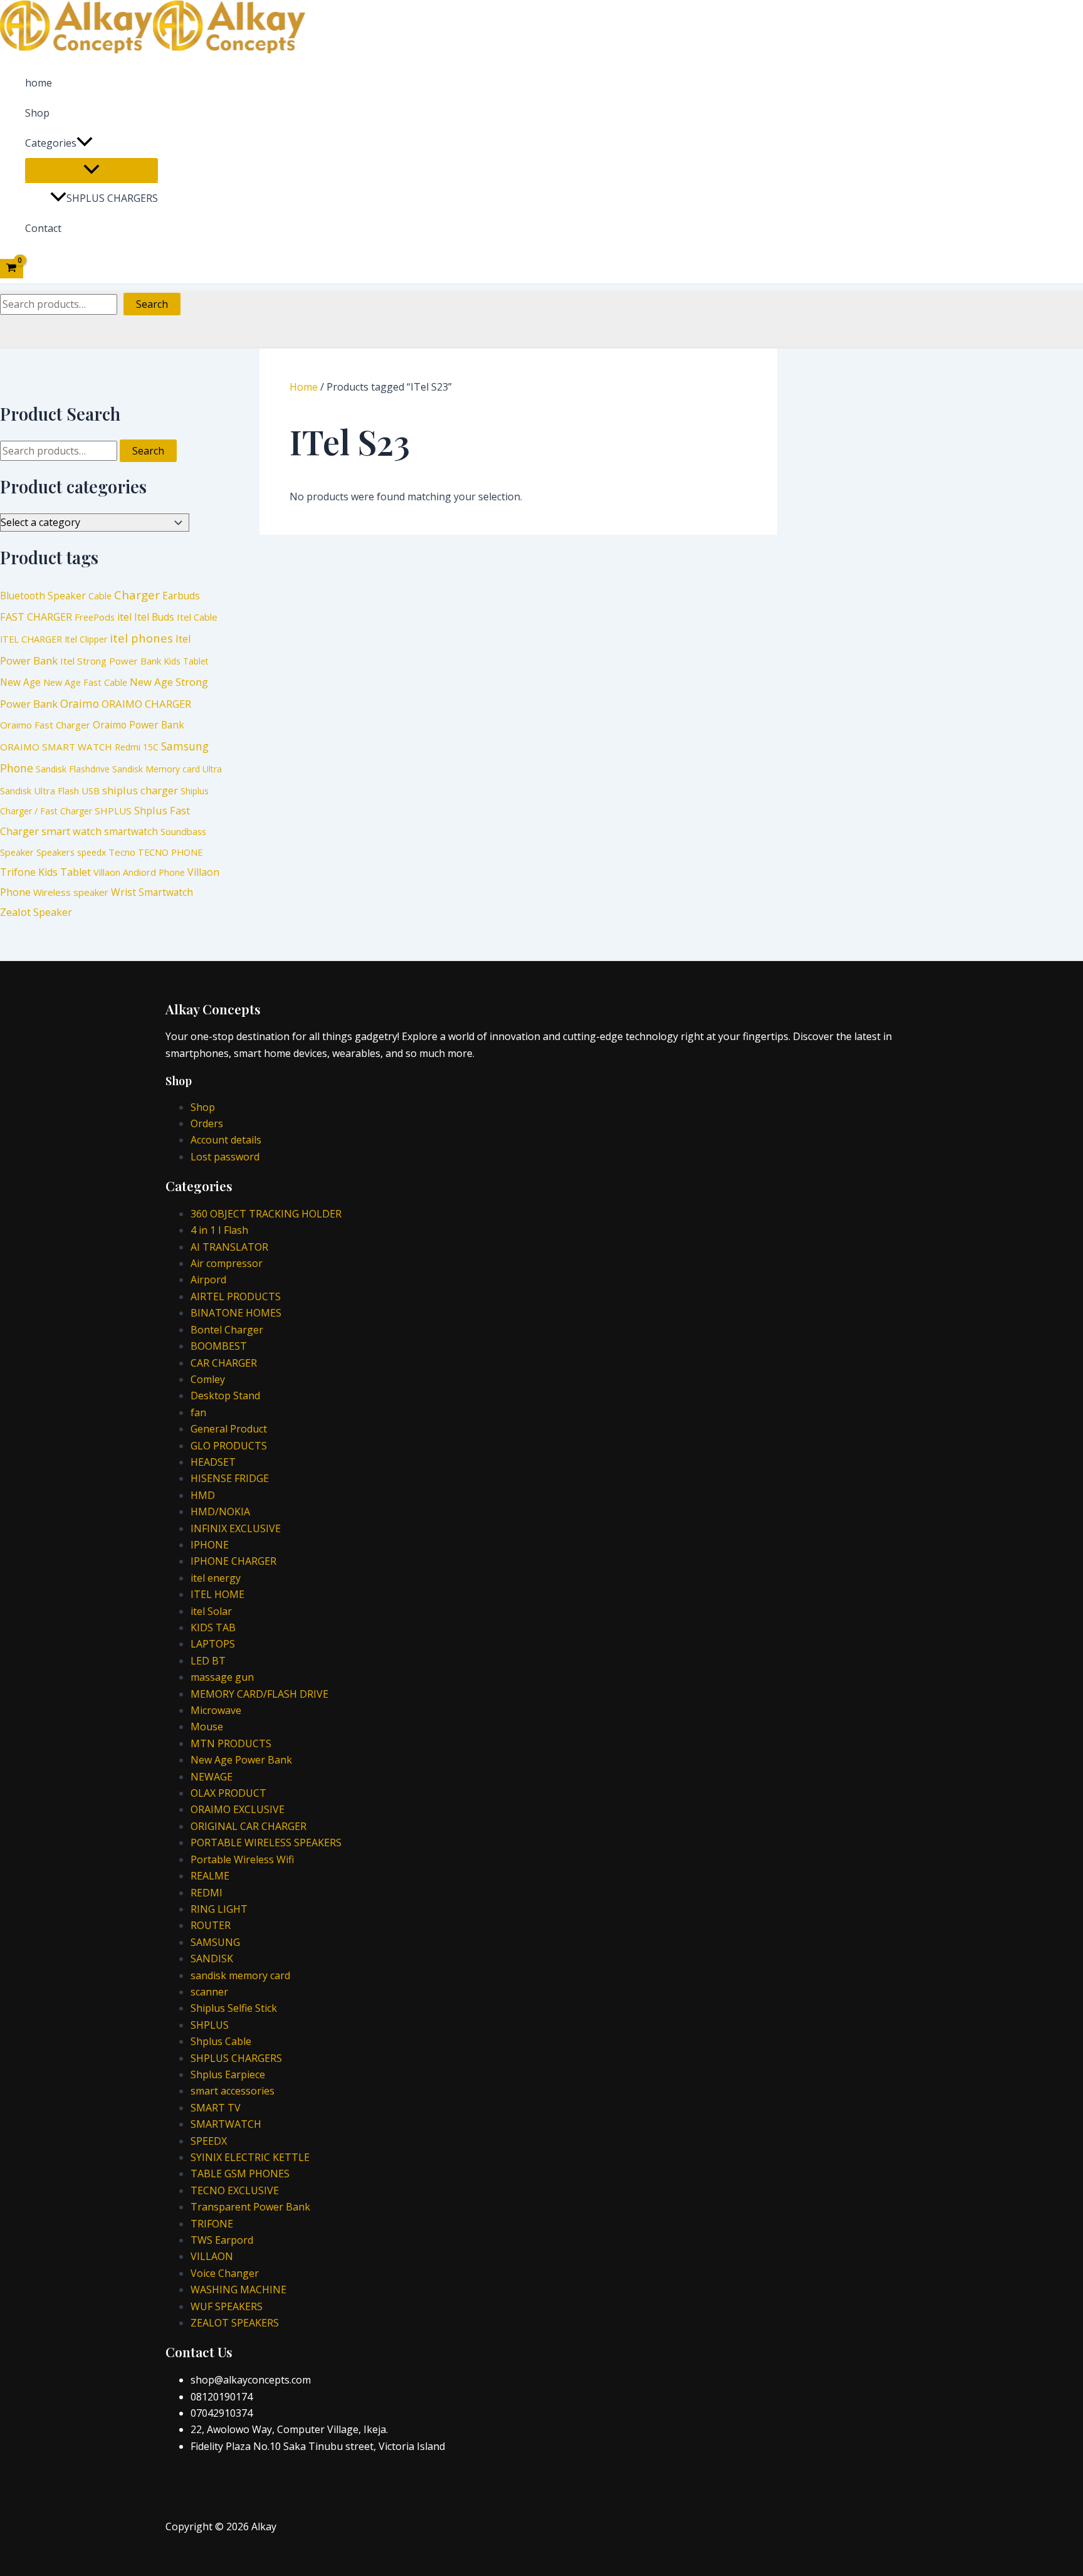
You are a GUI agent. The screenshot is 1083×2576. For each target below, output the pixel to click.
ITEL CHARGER (31, 639)
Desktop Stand (225, 1396)
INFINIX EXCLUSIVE (236, 1528)
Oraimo (80, 703)
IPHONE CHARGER (233, 1561)
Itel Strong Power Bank (111, 661)
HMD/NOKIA (220, 1511)
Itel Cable (197, 617)
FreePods (95, 617)
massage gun (222, 1677)
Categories (51, 143)
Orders (207, 1123)
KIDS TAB (213, 1627)
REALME (210, 1876)
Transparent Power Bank (250, 2207)
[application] (85, 143)
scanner (209, 1992)
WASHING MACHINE (238, 2289)
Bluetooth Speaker (43, 596)
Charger (137, 595)
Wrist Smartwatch (152, 892)
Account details (226, 1140)
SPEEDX (209, 2141)
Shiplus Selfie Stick (234, 2008)
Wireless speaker (71, 892)
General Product (229, 1429)
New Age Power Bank (241, 1760)
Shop (37, 113)
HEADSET (213, 1462)
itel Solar (211, 1611)
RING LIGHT (219, 1909)
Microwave (216, 1710)
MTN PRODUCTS (231, 1743)
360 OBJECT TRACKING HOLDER (266, 1214)
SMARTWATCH (226, 2124)
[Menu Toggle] (92, 170)
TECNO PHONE (170, 852)
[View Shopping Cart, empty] (12, 268)
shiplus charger (140, 790)
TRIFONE (212, 2224)
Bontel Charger (227, 1330)
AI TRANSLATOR (229, 1247)
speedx (92, 852)
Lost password (225, 1157)
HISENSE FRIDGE (230, 1478)
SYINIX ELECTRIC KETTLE (250, 2157)
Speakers (55, 852)
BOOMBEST (219, 1346)
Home (304, 387)
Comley (208, 1379)
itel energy (216, 1578)
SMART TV (216, 2108)
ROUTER (211, 1925)
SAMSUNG (215, 1942)
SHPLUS (113, 811)
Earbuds (181, 596)
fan (198, 1412)
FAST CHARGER (36, 617)
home (39, 83)
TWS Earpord (222, 2240)
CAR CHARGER (224, 1363)
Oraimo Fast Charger (45, 725)
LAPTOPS (213, 1644)
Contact (43, 228)
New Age (20, 682)
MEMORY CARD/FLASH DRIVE (259, 1694)
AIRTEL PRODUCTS (236, 1296)
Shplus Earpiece (228, 2074)
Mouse (207, 1727)
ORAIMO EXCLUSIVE (238, 1809)
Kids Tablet (186, 661)
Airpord (208, 1280)
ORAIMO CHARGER (146, 704)
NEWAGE (212, 1777)
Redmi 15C (137, 747)
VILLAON (212, 2256)
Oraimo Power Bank (139, 725)
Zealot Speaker (36, 912)
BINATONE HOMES (236, 1313)
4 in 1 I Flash (219, 1230)
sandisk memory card (240, 1975)
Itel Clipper (86, 639)
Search (152, 304)
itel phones (141, 638)
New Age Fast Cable (85, 682)
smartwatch (131, 832)
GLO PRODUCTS (229, 1446)
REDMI (207, 1893)
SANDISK (212, 1958)
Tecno (122, 852)
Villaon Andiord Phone (139, 872)
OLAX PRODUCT (228, 1793)
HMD (203, 1495)
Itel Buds (154, 617)
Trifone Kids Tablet (45, 872)
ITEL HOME (217, 1594)
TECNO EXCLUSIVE (235, 2190)
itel (124, 617)
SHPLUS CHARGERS (112, 198)
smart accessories (233, 2091)
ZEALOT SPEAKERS (235, 2323)
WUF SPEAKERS (227, 2306)
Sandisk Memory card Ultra (167, 769)
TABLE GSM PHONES (240, 2174)
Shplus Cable (221, 2041)
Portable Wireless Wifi (242, 1859)
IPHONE (210, 1545)
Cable (100, 596)
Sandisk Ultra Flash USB (50, 791)
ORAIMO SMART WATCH (56, 747)
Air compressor (227, 1263)
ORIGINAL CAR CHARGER (249, 1826)
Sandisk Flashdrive (73, 769)
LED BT (208, 1661)
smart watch (71, 831)
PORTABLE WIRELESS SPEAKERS (266, 1843)
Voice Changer (225, 2273)
